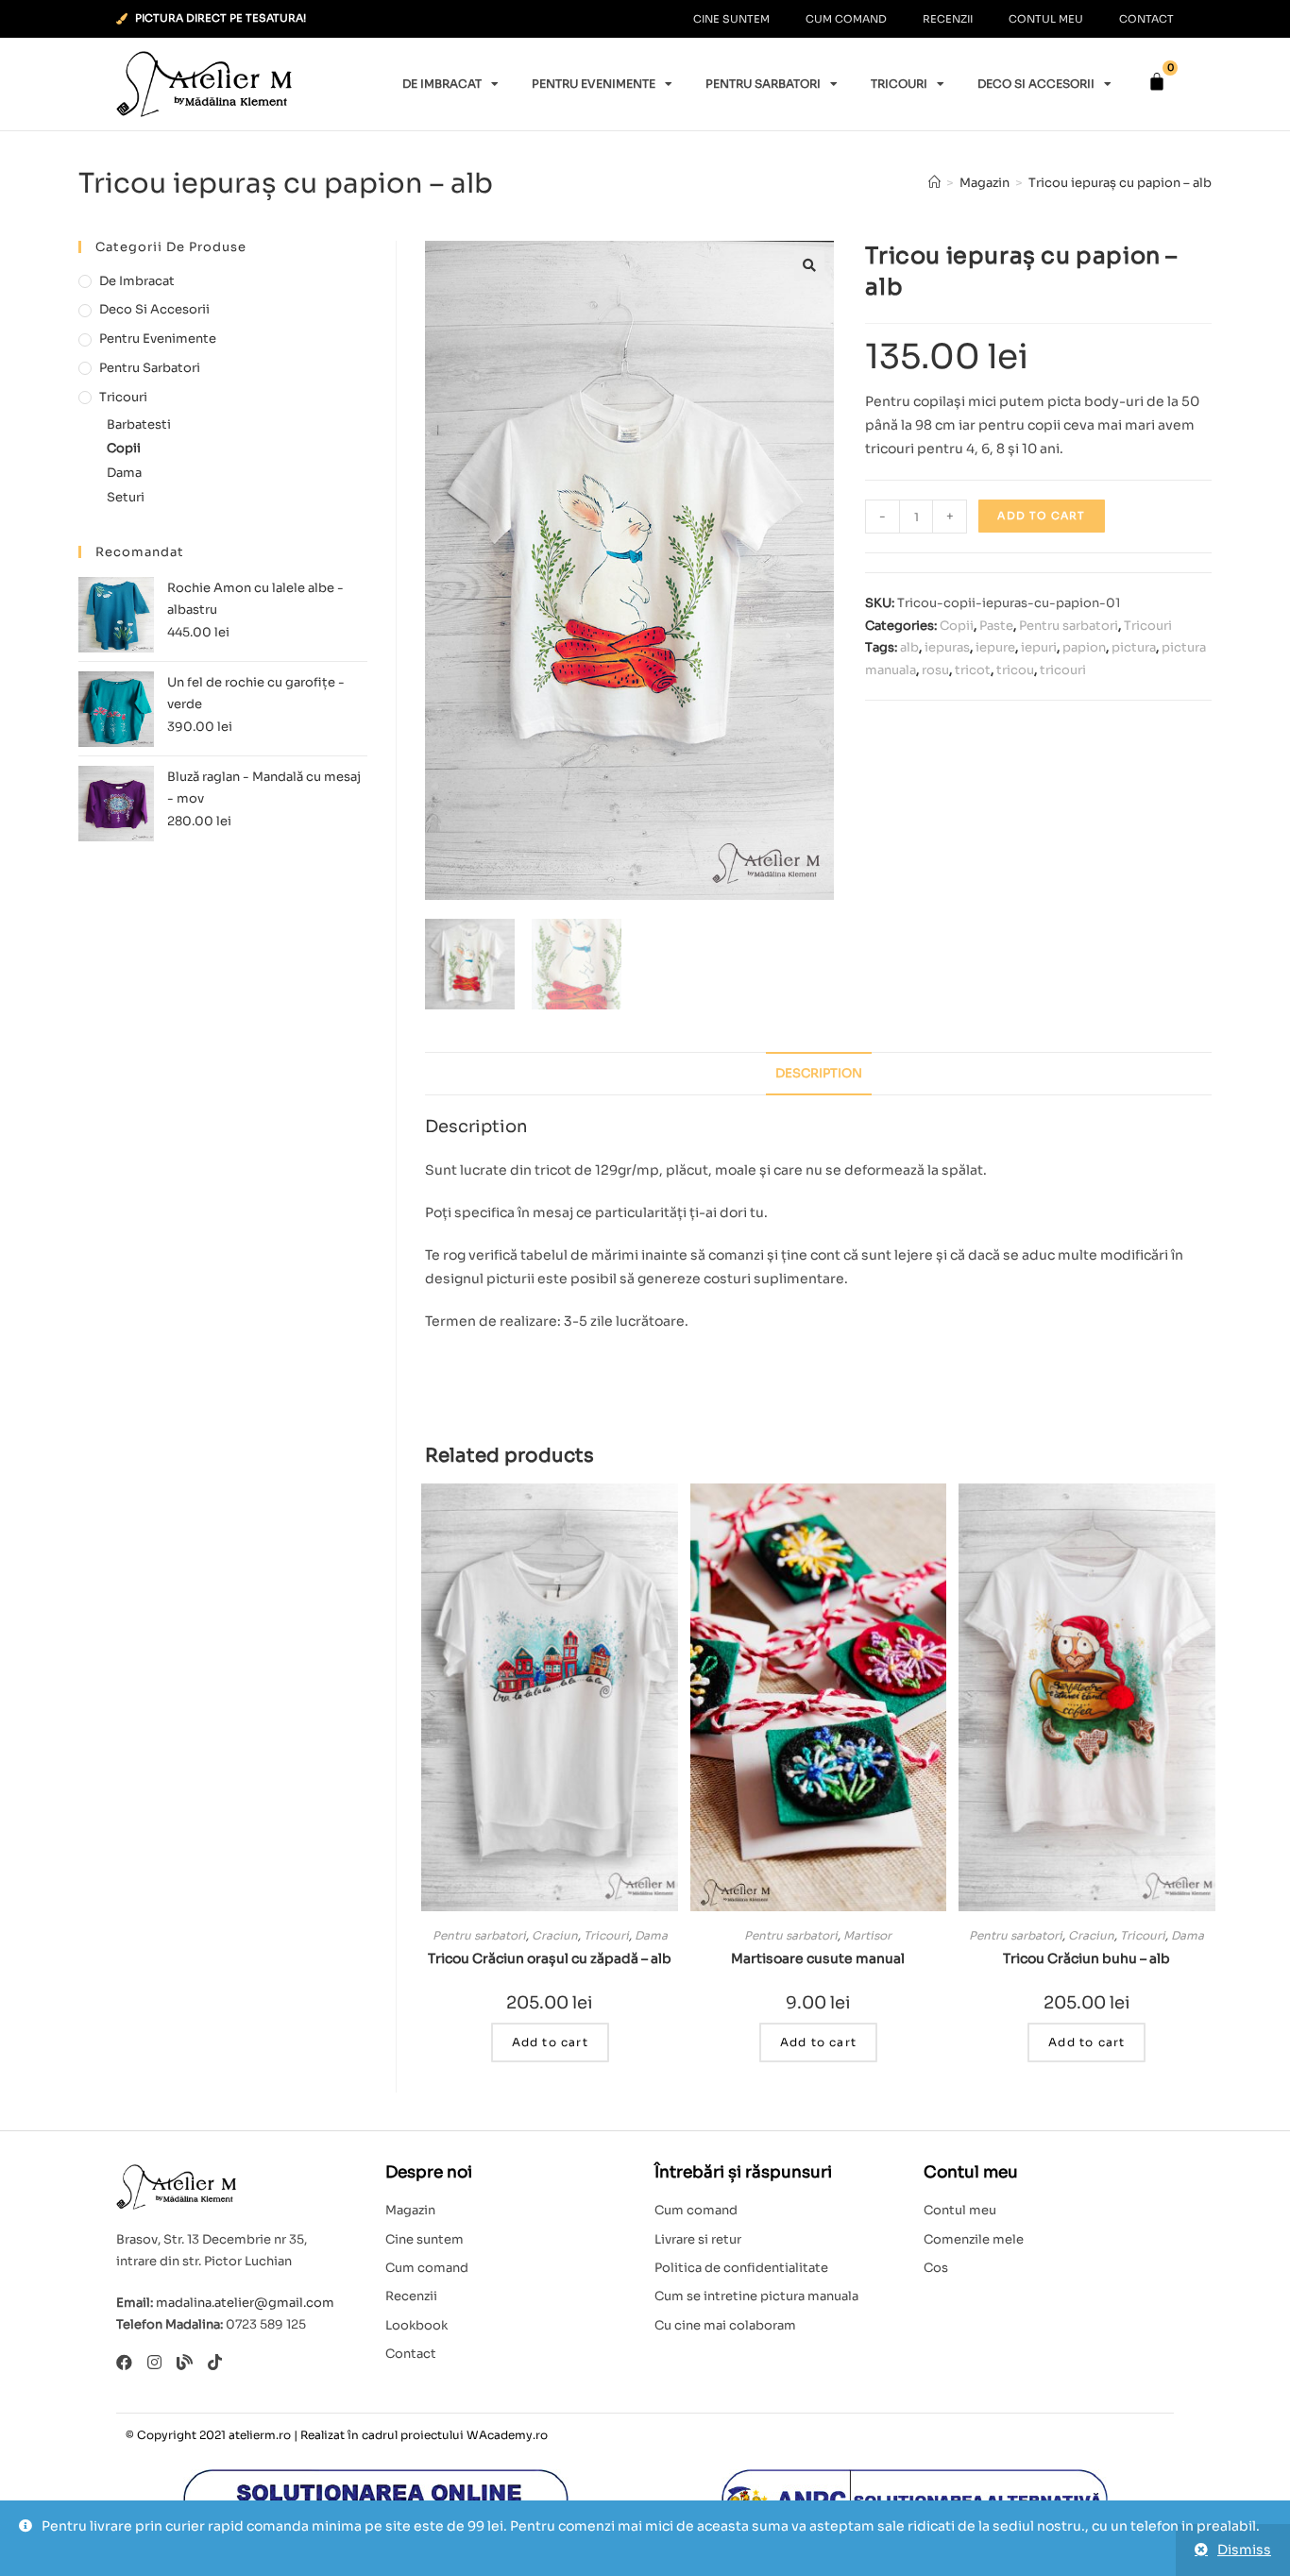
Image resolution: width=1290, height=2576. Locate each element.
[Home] (934, 183)
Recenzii (948, 19)
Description (819, 1074)
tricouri (1063, 670)
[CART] (1157, 82)
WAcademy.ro (507, 2435)
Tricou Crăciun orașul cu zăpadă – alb (550, 1958)
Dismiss (1244, 2550)
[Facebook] (124, 2362)
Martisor (867, 1935)
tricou (1015, 670)
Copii (957, 626)
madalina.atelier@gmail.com (245, 2303)
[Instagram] (154, 2362)
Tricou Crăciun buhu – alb (1086, 1958)
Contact (1146, 19)
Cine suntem (731, 19)
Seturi (126, 497)
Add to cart (1041, 516)
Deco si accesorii (1036, 84)
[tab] (819, 1074)
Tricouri (899, 84)
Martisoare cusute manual (818, 1958)
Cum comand (846, 19)
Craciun (555, 1935)
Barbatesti (139, 424)
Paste (996, 626)
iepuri (1039, 647)
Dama (651, 1935)
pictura (1134, 647)
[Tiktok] (215, 2362)
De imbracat (442, 84)
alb (909, 647)
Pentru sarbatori (763, 84)
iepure (995, 647)
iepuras (947, 647)
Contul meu (1046, 19)
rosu (935, 670)
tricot (973, 670)
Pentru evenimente (594, 84)
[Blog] (185, 2362)
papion (1084, 647)
